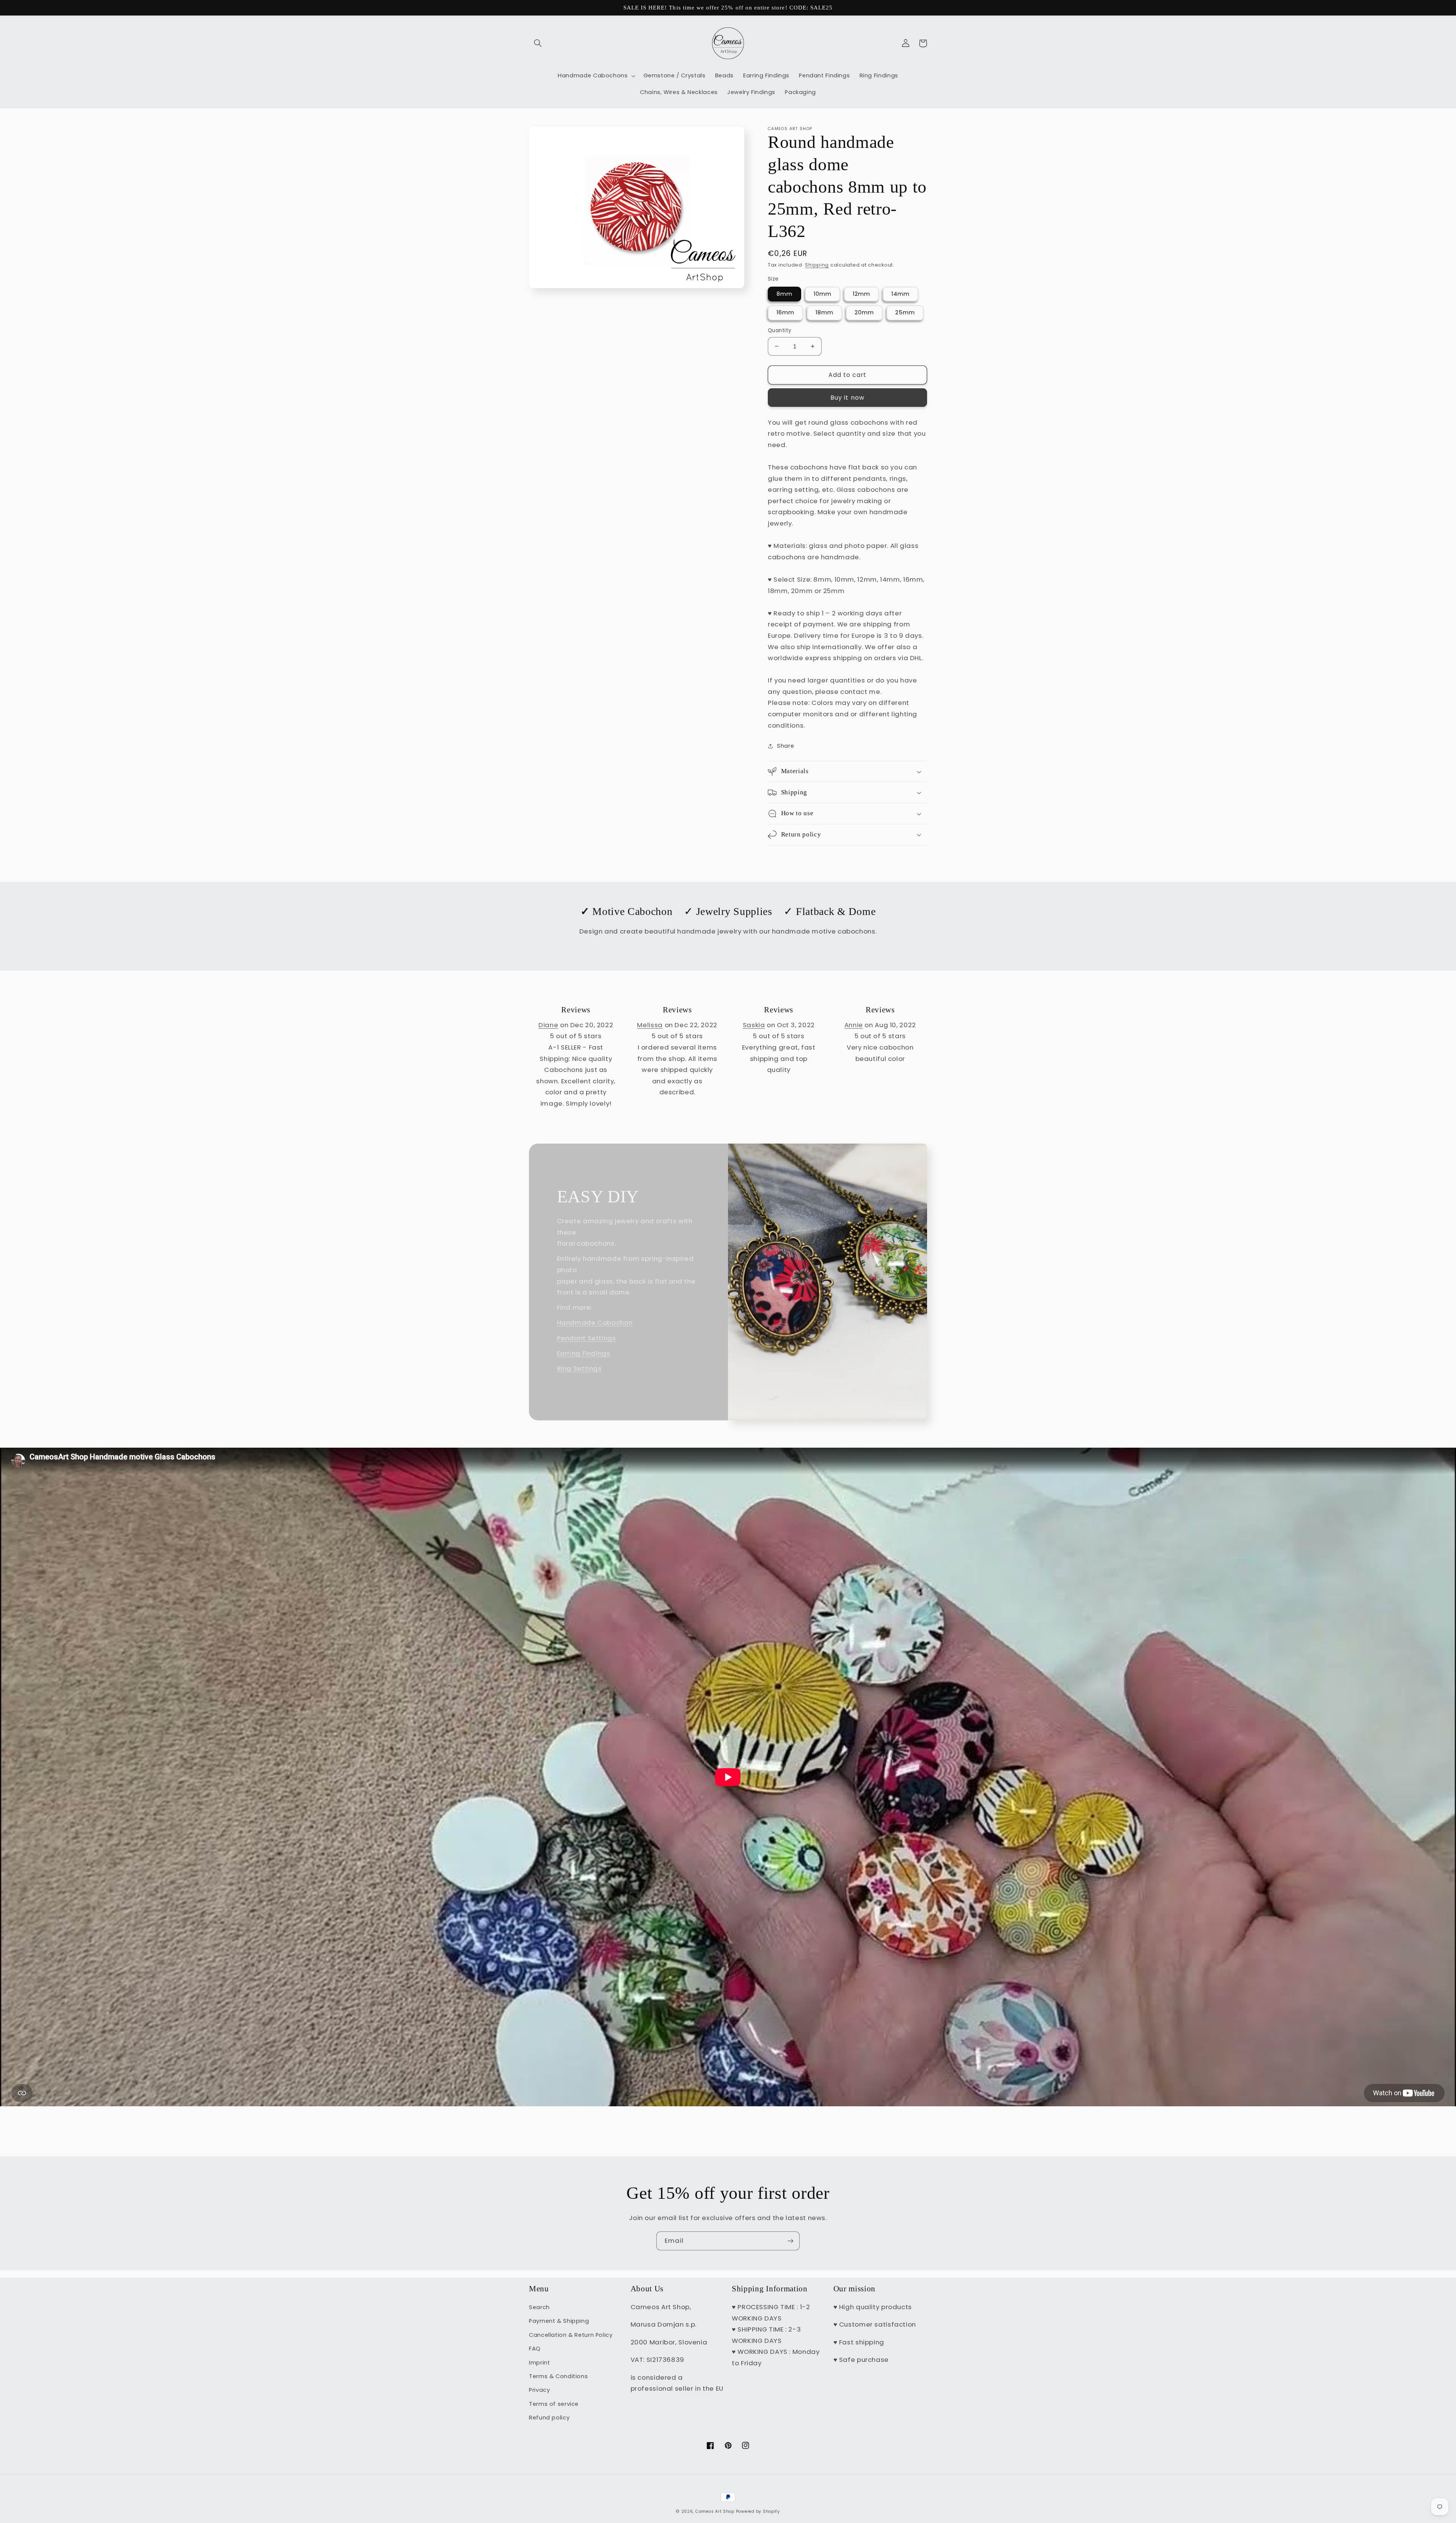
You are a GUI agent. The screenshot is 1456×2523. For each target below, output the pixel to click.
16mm (785, 312)
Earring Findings (584, 1353)
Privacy (539, 2390)
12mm (861, 294)
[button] (538, 43)
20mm (864, 312)
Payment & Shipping (559, 2321)
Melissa (650, 1025)
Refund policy (549, 2418)
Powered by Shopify (758, 2511)
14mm (901, 294)
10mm (823, 294)
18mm (824, 312)
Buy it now (847, 398)
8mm (784, 294)
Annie (854, 1025)
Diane (548, 1025)
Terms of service (554, 2404)
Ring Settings (579, 1368)
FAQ (535, 2349)
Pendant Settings (587, 1338)
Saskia (754, 1025)
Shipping (817, 265)
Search (539, 2307)
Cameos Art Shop (715, 2511)
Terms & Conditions (558, 2376)
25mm (905, 312)
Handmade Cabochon (595, 1323)
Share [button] (785, 746)
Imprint (539, 2363)
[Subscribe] (791, 2241)
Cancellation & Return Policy (571, 2335)
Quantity (780, 330)
